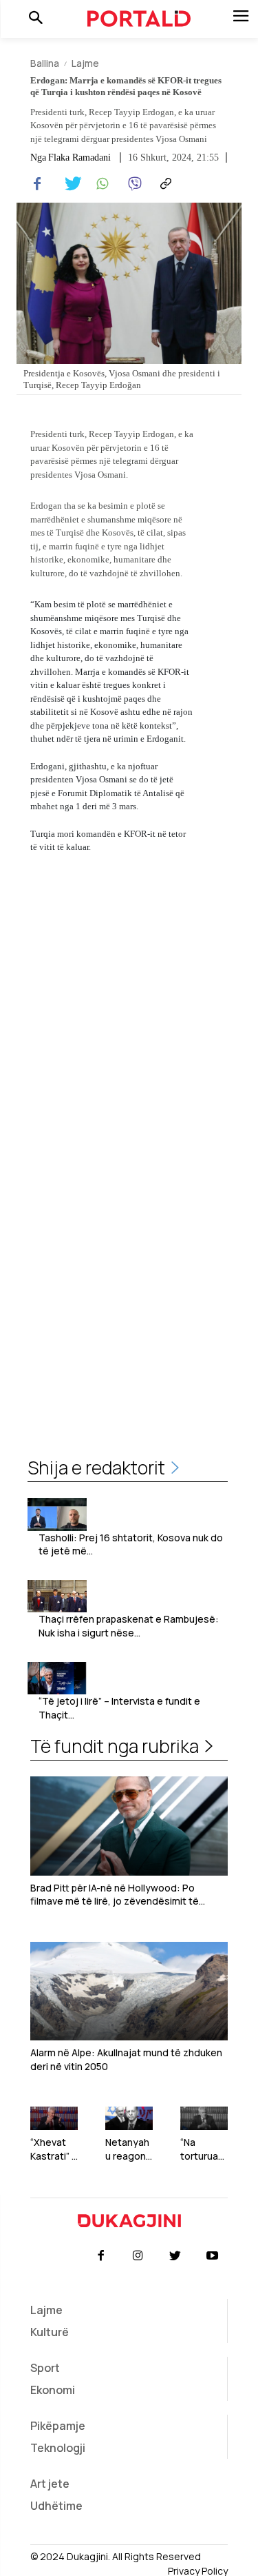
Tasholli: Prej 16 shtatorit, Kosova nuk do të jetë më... (131, 1544)
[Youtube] (213, 2256)
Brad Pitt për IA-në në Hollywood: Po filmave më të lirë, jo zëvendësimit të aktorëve (115, 1895)
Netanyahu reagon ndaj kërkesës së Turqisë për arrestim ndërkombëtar (128, 2149)
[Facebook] (37, 184)
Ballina (45, 63)
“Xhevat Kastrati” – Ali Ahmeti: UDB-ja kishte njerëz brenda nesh (54, 2149)
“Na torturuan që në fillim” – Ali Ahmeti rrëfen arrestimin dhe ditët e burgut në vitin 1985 (203, 2149)
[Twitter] (69, 184)
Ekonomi (53, 2390)
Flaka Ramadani (79, 158)
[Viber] (132, 184)
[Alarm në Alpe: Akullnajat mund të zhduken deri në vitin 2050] (129, 1991)
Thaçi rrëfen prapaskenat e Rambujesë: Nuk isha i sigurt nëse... (129, 1626)
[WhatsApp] (100, 184)
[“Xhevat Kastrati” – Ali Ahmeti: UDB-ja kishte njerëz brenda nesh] (54, 2119)
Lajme (85, 63)
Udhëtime (56, 2506)
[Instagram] (138, 2256)
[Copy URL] (164, 184)
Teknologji (58, 2448)
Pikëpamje (58, 2426)
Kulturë (50, 2332)
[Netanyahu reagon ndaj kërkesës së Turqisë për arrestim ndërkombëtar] (129, 2119)
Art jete (50, 2484)
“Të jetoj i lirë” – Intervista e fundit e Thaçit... (119, 1708)
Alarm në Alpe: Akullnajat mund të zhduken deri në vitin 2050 (126, 2059)
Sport (45, 2368)
